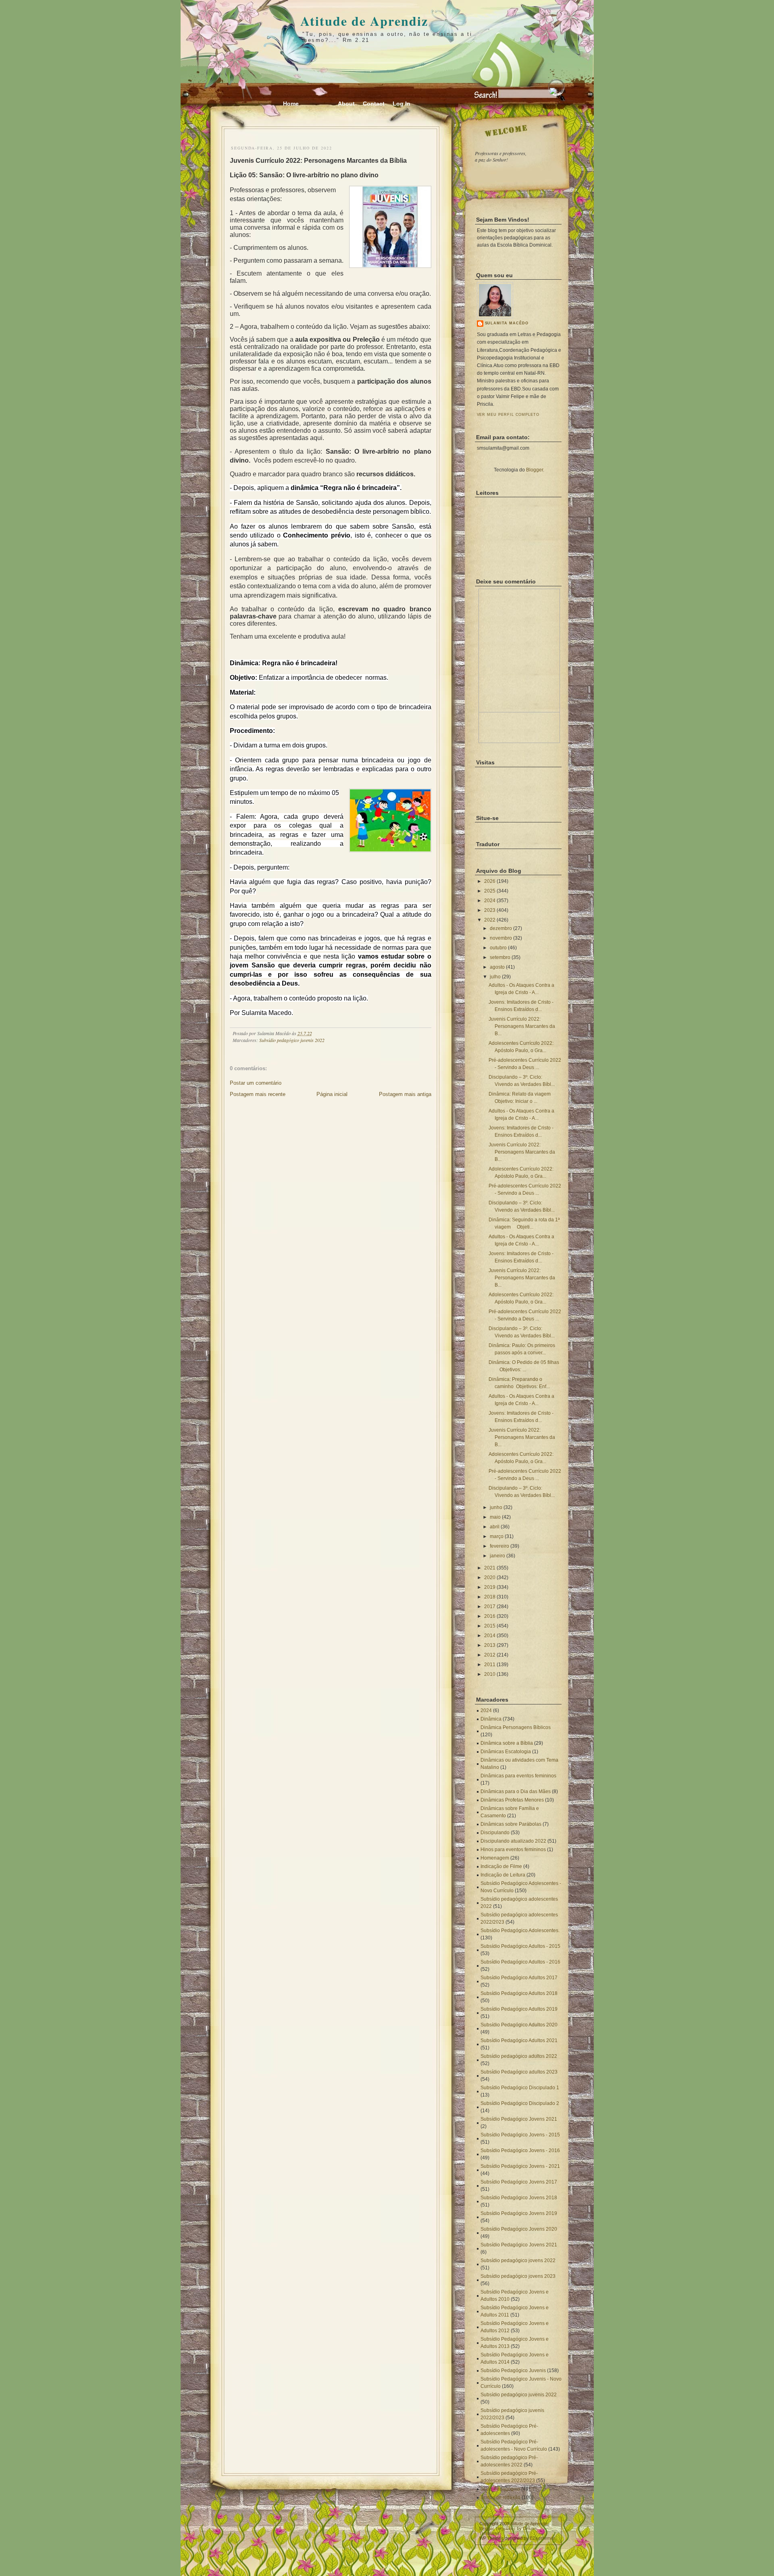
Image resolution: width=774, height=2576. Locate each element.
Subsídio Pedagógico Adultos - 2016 (520, 1962)
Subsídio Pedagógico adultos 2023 (519, 2072)
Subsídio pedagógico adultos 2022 (519, 2056)
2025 (490, 891)
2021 (490, 1568)
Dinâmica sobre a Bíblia (507, 1743)
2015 (490, 1626)
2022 (490, 920)
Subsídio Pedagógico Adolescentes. (520, 1930)
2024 (490, 901)
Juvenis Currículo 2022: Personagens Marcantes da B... (522, 1026)
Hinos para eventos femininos (513, 1849)
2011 (490, 1665)
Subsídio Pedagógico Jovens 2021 (519, 2119)
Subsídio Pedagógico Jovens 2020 (519, 2229)
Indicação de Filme (501, 1866)
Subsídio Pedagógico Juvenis (513, 2371)
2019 (490, 1587)
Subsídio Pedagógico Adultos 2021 (519, 2040)
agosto (497, 967)
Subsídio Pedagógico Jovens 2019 (519, 2213)
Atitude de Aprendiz (364, 21)
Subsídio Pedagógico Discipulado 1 (520, 2088)
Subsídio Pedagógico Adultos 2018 (519, 1993)
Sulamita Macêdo (507, 323)
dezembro (501, 928)
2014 (490, 1636)
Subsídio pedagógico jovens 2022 (518, 2260)
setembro (500, 957)
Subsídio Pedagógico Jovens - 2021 (520, 2166)
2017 (490, 1607)
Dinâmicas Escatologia (506, 1752)
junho (496, 1507)
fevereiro (499, 1546)
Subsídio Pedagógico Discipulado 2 (520, 2103)
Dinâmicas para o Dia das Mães (516, 1791)
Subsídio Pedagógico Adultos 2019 (519, 2009)
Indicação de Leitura (503, 1875)
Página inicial (332, 1094)
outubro (498, 948)
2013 (490, 1645)
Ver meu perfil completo (508, 415)
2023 (490, 910)
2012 (490, 1655)
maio (495, 1517)
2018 (490, 1597)
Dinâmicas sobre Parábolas (511, 1824)
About (346, 104)
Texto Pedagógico (500, 2489)
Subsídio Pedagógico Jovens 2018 (519, 2198)
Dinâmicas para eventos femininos (518, 1776)
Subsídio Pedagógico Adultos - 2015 (520, 1946)
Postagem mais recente (258, 1094)
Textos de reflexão (500, 2497)
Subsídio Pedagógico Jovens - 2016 (520, 2150)
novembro (501, 938)
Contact (374, 104)
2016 (490, 1616)
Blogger (535, 470)
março (497, 1536)
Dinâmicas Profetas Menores (512, 1800)
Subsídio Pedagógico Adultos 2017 (519, 1978)
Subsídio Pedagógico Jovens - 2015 (520, 2135)
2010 (490, 1674)
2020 (490, 1578)
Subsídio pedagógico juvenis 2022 (292, 1040)
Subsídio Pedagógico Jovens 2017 (519, 2182)
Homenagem (495, 1858)
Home (291, 104)
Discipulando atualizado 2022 (513, 1841)
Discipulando (495, 1833)
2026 (490, 881)
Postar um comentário (256, 1083)
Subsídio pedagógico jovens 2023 (518, 2276)
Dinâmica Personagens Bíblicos (516, 1727)
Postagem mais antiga (405, 1094)
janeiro (497, 1556)
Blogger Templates (497, 2528)
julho (495, 977)
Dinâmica (491, 1719)
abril (495, 1527)
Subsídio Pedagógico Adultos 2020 (519, 2025)
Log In (402, 104)
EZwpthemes (543, 2538)
